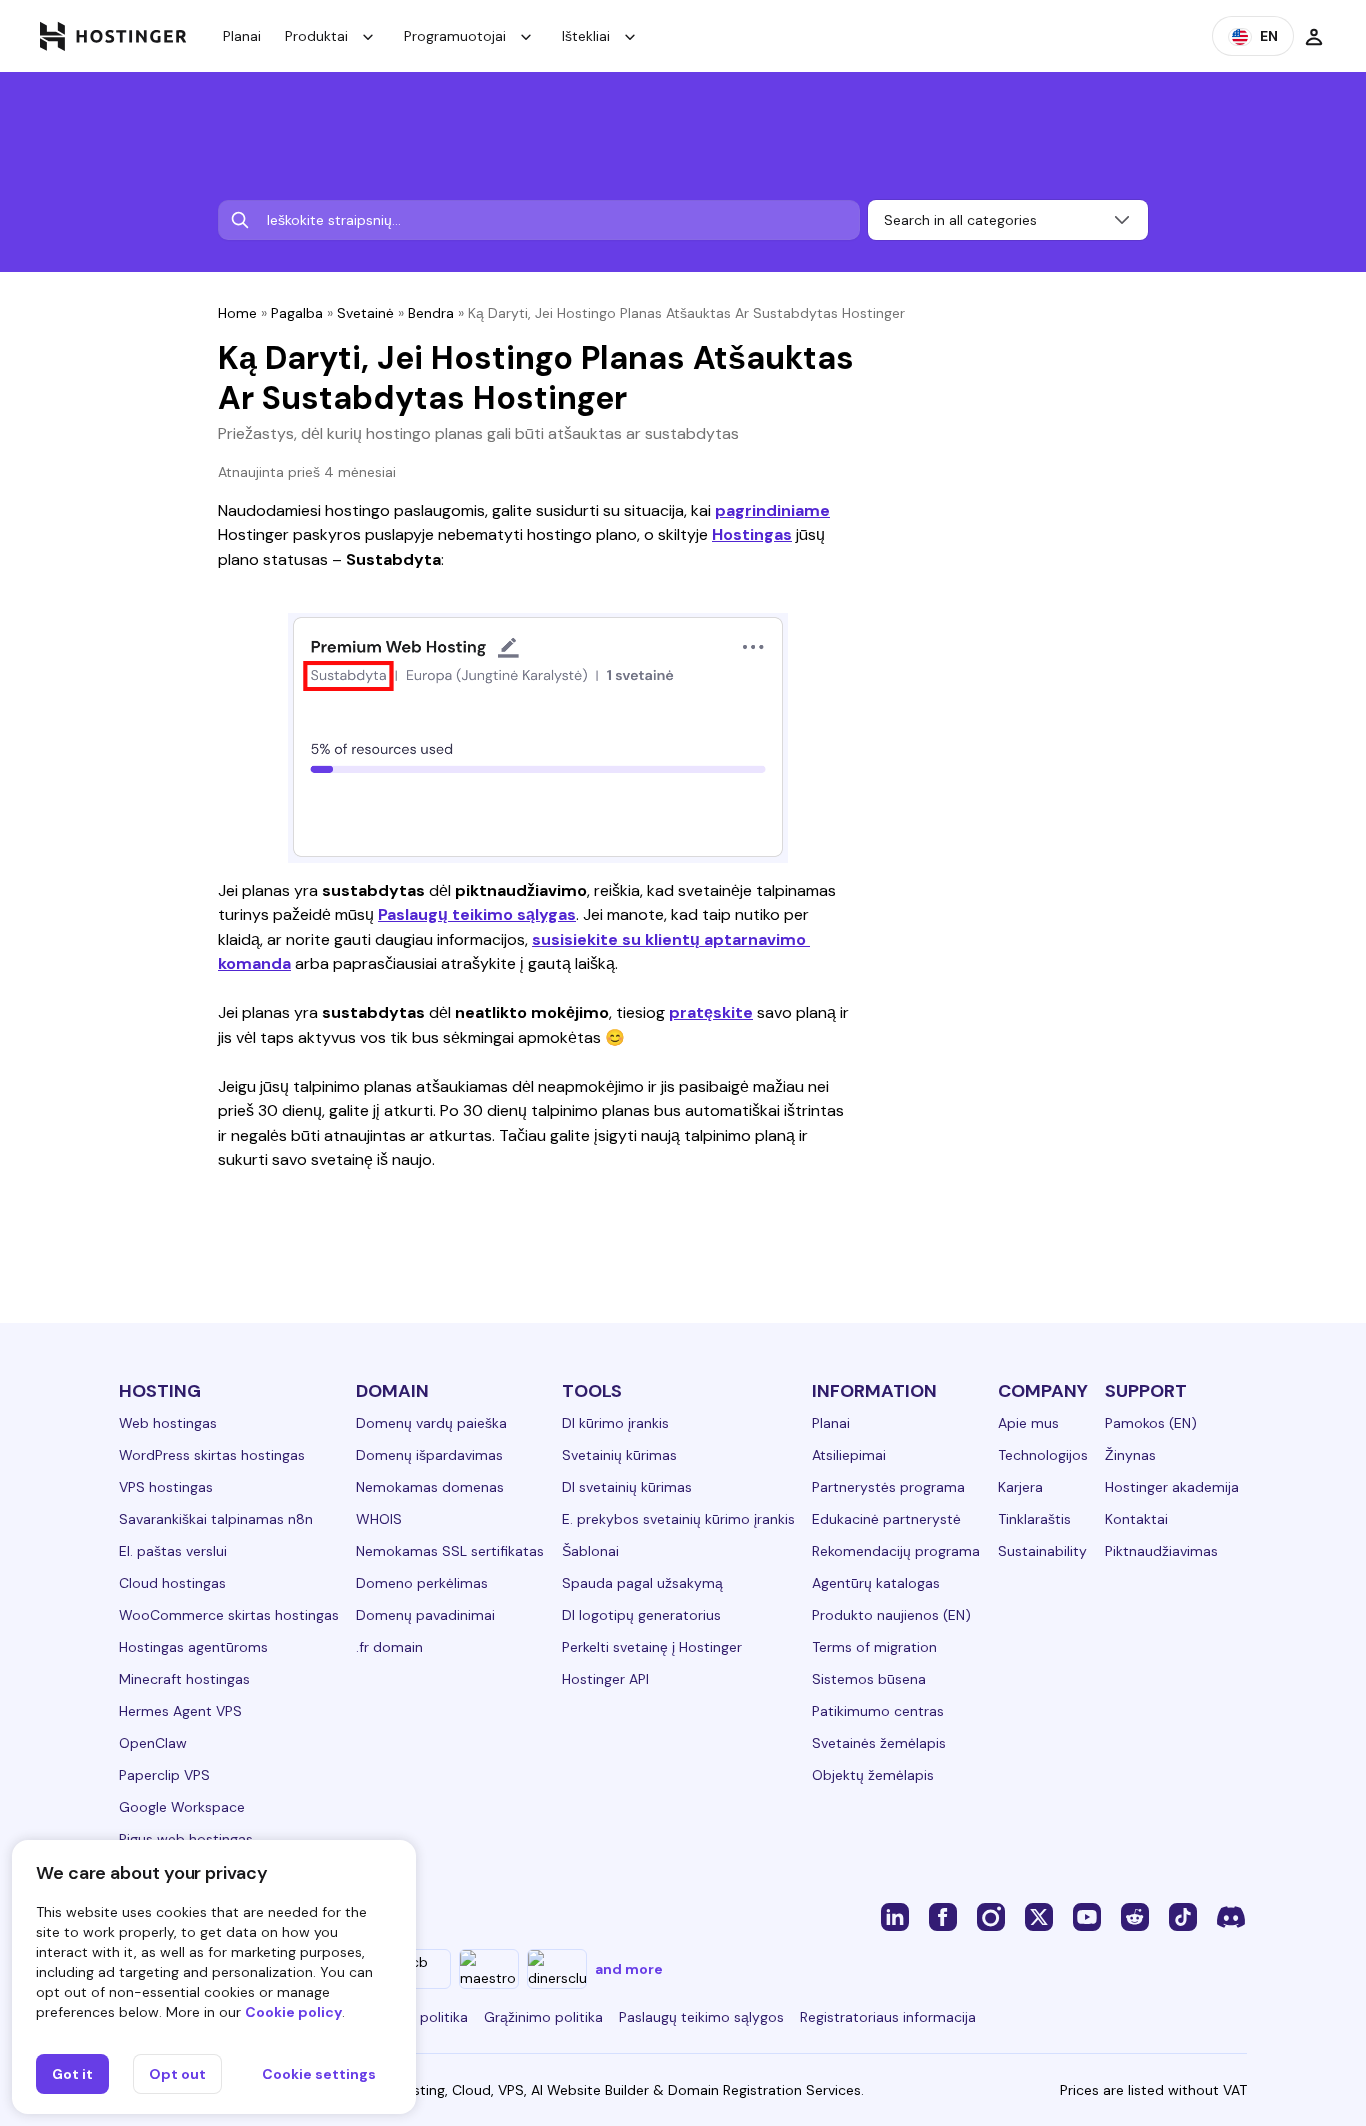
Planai (242, 36)
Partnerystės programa (888, 1487)
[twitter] (1039, 1916)
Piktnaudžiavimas (1161, 1551)
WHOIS (379, 1519)
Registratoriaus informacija (888, 2017)
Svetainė (365, 313)
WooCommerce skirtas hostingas (229, 1615)
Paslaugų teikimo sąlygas (477, 914)
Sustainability (1042, 1551)
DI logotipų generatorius (641, 1615)
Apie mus (1028, 1423)
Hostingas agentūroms (193, 1647)
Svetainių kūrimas (619, 1455)
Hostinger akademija (1172, 1487)
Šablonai (590, 1551)
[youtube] (1087, 1916)
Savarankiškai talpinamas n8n (216, 1519)
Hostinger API (605, 1679)
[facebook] (943, 1916)
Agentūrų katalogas (876, 1583)
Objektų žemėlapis (873, 1775)
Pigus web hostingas (186, 1839)
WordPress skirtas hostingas (212, 1455)
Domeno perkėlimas (422, 1583)
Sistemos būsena (869, 1679)
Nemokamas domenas (430, 1487)
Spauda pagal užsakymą (642, 1583)
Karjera (1020, 1487)
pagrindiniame (772, 510)
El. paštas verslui (173, 1551)
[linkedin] (895, 1916)
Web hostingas (168, 1423)
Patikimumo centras (878, 1711)
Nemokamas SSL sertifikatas (450, 1551)
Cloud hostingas (172, 1583)
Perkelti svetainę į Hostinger (652, 1647)
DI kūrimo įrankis (615, 1423)
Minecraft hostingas (184, 1679)
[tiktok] (1183, 1916)
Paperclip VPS (164, 1775)
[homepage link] (113, 36)
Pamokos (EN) (1151, 1423)
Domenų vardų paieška (431, 1423)
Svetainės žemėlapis (879, 1743)
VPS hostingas (166, 1487)
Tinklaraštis (1034, 1519)
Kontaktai (1136, 1519)
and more (629, 1969)
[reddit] (1135, 1916)
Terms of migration (874, 1647)
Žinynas (1130, 1455)
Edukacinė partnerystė (886, 1519)
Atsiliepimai (849, 1455)
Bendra (431, 313)
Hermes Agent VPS (180, 1711)
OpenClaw (153, 1743)
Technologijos (1043, 1455)
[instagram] (991, 1916)
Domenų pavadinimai (425, 1615)
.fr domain (389, 1647)
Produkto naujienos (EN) (891, 1615)
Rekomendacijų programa (896, 1551)
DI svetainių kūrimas (627, 1487)
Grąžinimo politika (543, 2017)
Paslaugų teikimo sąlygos (701, 2017)
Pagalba (297, 313)
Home (237, 313)
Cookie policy (293, 2012)
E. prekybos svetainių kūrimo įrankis (678, 1519)
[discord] (1231, 1916)
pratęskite (711, 1012)
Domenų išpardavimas (429, 1455)
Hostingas (752, 534)
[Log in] (1314, 36)
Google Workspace (182, 1807)
